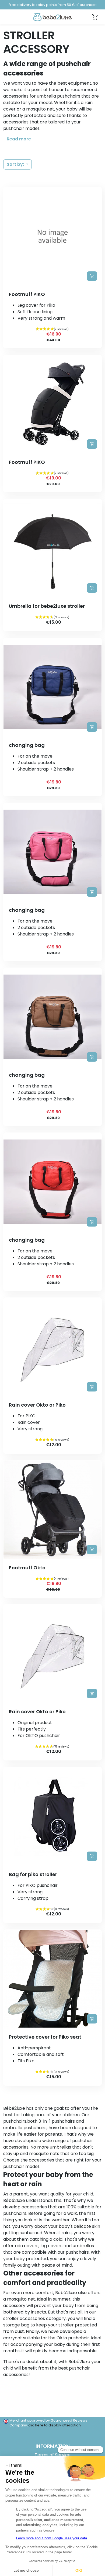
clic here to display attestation (55, 2425)
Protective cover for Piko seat (45, 2037)
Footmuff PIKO (27, 294)
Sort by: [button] (16, 164)
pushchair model (21, 128)
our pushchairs (73, 2252)
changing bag (27, 745)
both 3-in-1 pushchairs (51, 2121)
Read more (19, 139)
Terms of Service (53, 2455)
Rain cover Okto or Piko (37, 1405)
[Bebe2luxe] (52, 17)
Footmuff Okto (27, 1568)
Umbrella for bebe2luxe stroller (47, 606)
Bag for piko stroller (33, 1874)
